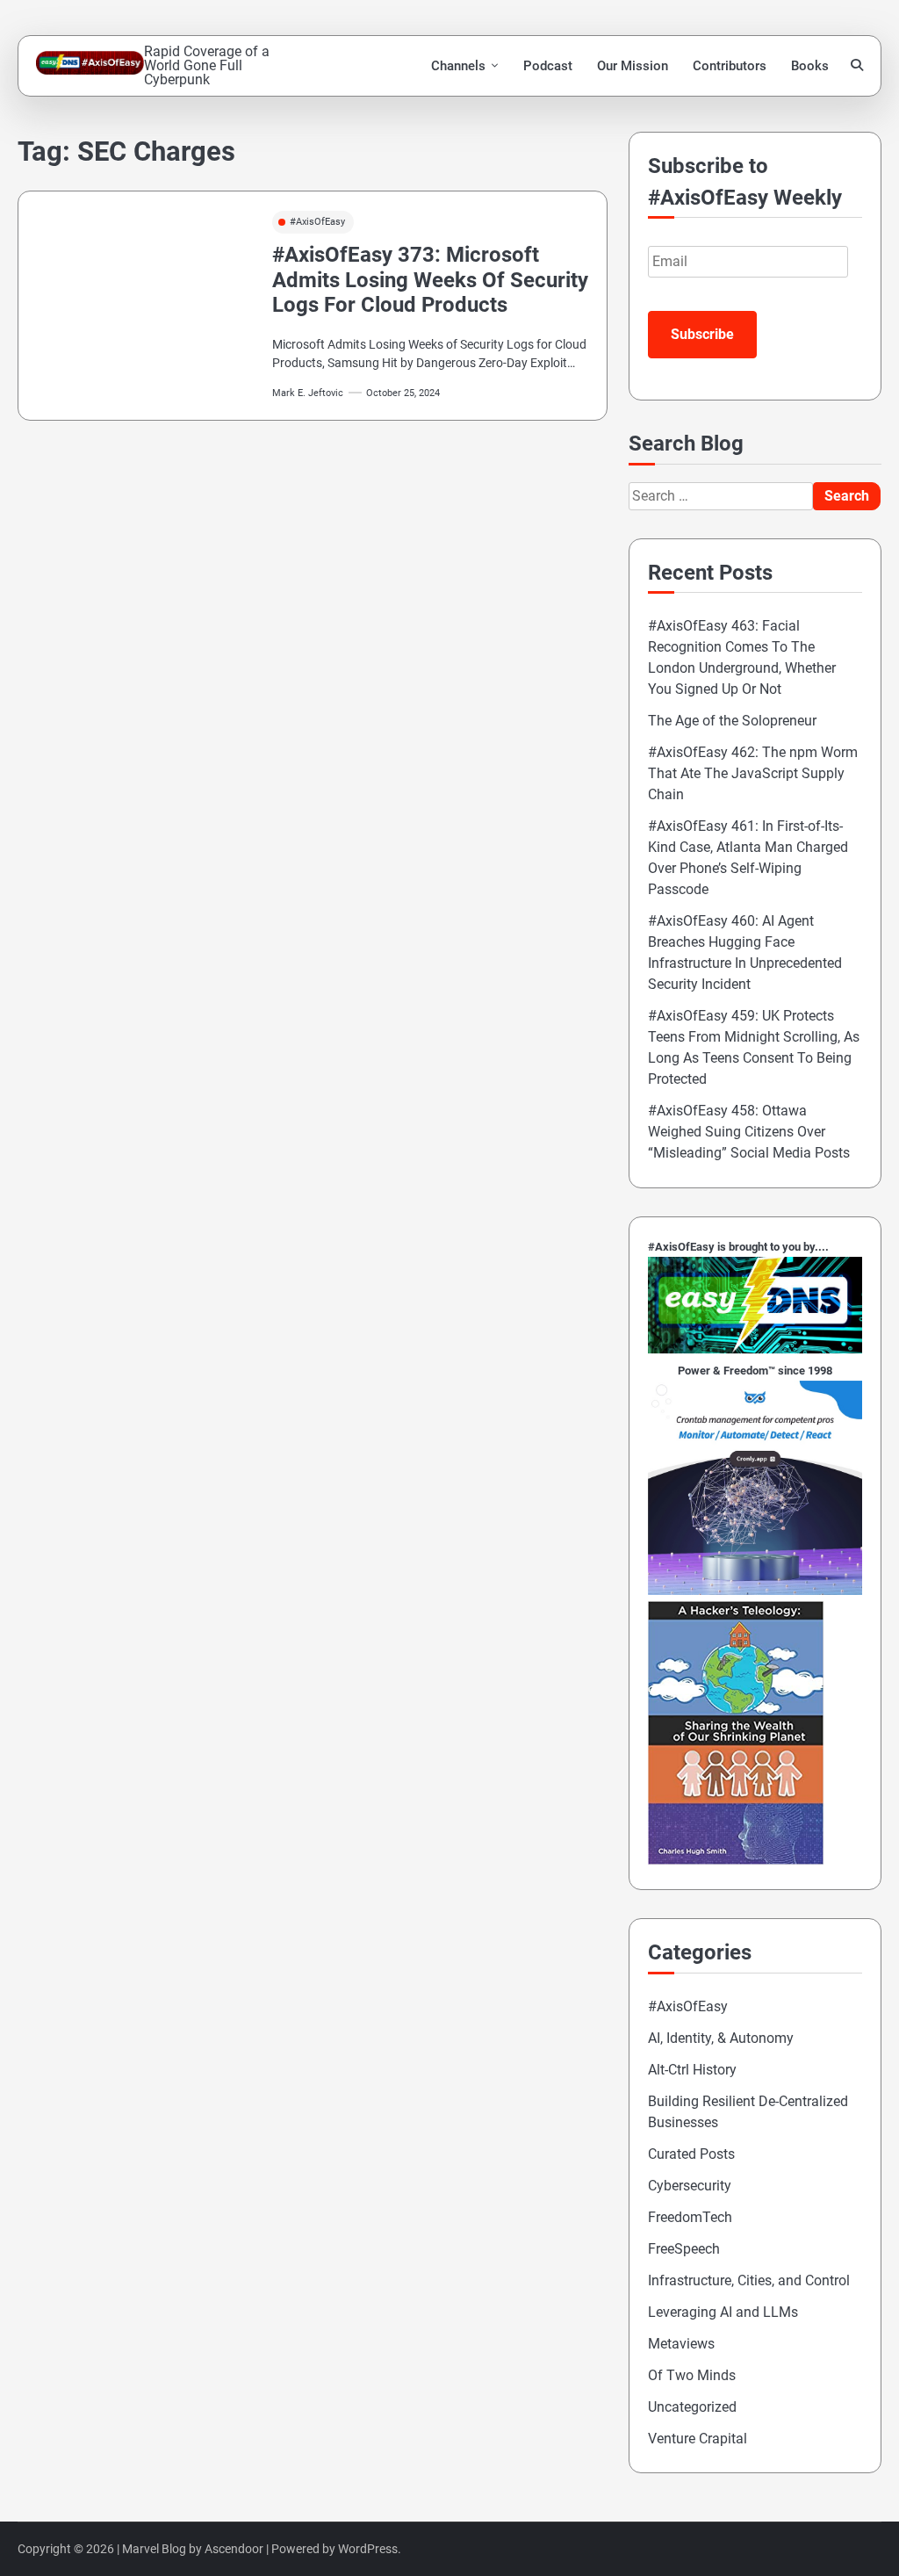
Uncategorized (692, 2407)
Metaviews (681, 2344)
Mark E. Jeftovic (308, 393)
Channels (458, 66)
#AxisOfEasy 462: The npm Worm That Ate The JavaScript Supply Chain (753, 773)
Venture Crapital (698, 2439)
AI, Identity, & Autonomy (721, 2038)
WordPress (368, 2549)
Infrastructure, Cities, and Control (749, 2280)
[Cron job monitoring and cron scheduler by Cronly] (755, 1590)
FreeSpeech (684, 2249)
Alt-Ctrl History (692, 2070)
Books (810, 66)
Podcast (548, 66)
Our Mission (633, 66)
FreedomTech (690, 2217)
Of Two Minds (692, 2375)
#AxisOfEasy (317, 222)
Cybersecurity (690, 2186)
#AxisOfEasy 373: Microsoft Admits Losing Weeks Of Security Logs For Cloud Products (430, 280)
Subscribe (702, 334)
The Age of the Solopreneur (732, 721)
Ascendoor (234, 2549)
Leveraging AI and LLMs (723, 2312)
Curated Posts (691, 2154)
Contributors (730, 66)
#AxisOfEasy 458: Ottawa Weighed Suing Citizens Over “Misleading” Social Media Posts (749, 1132)
